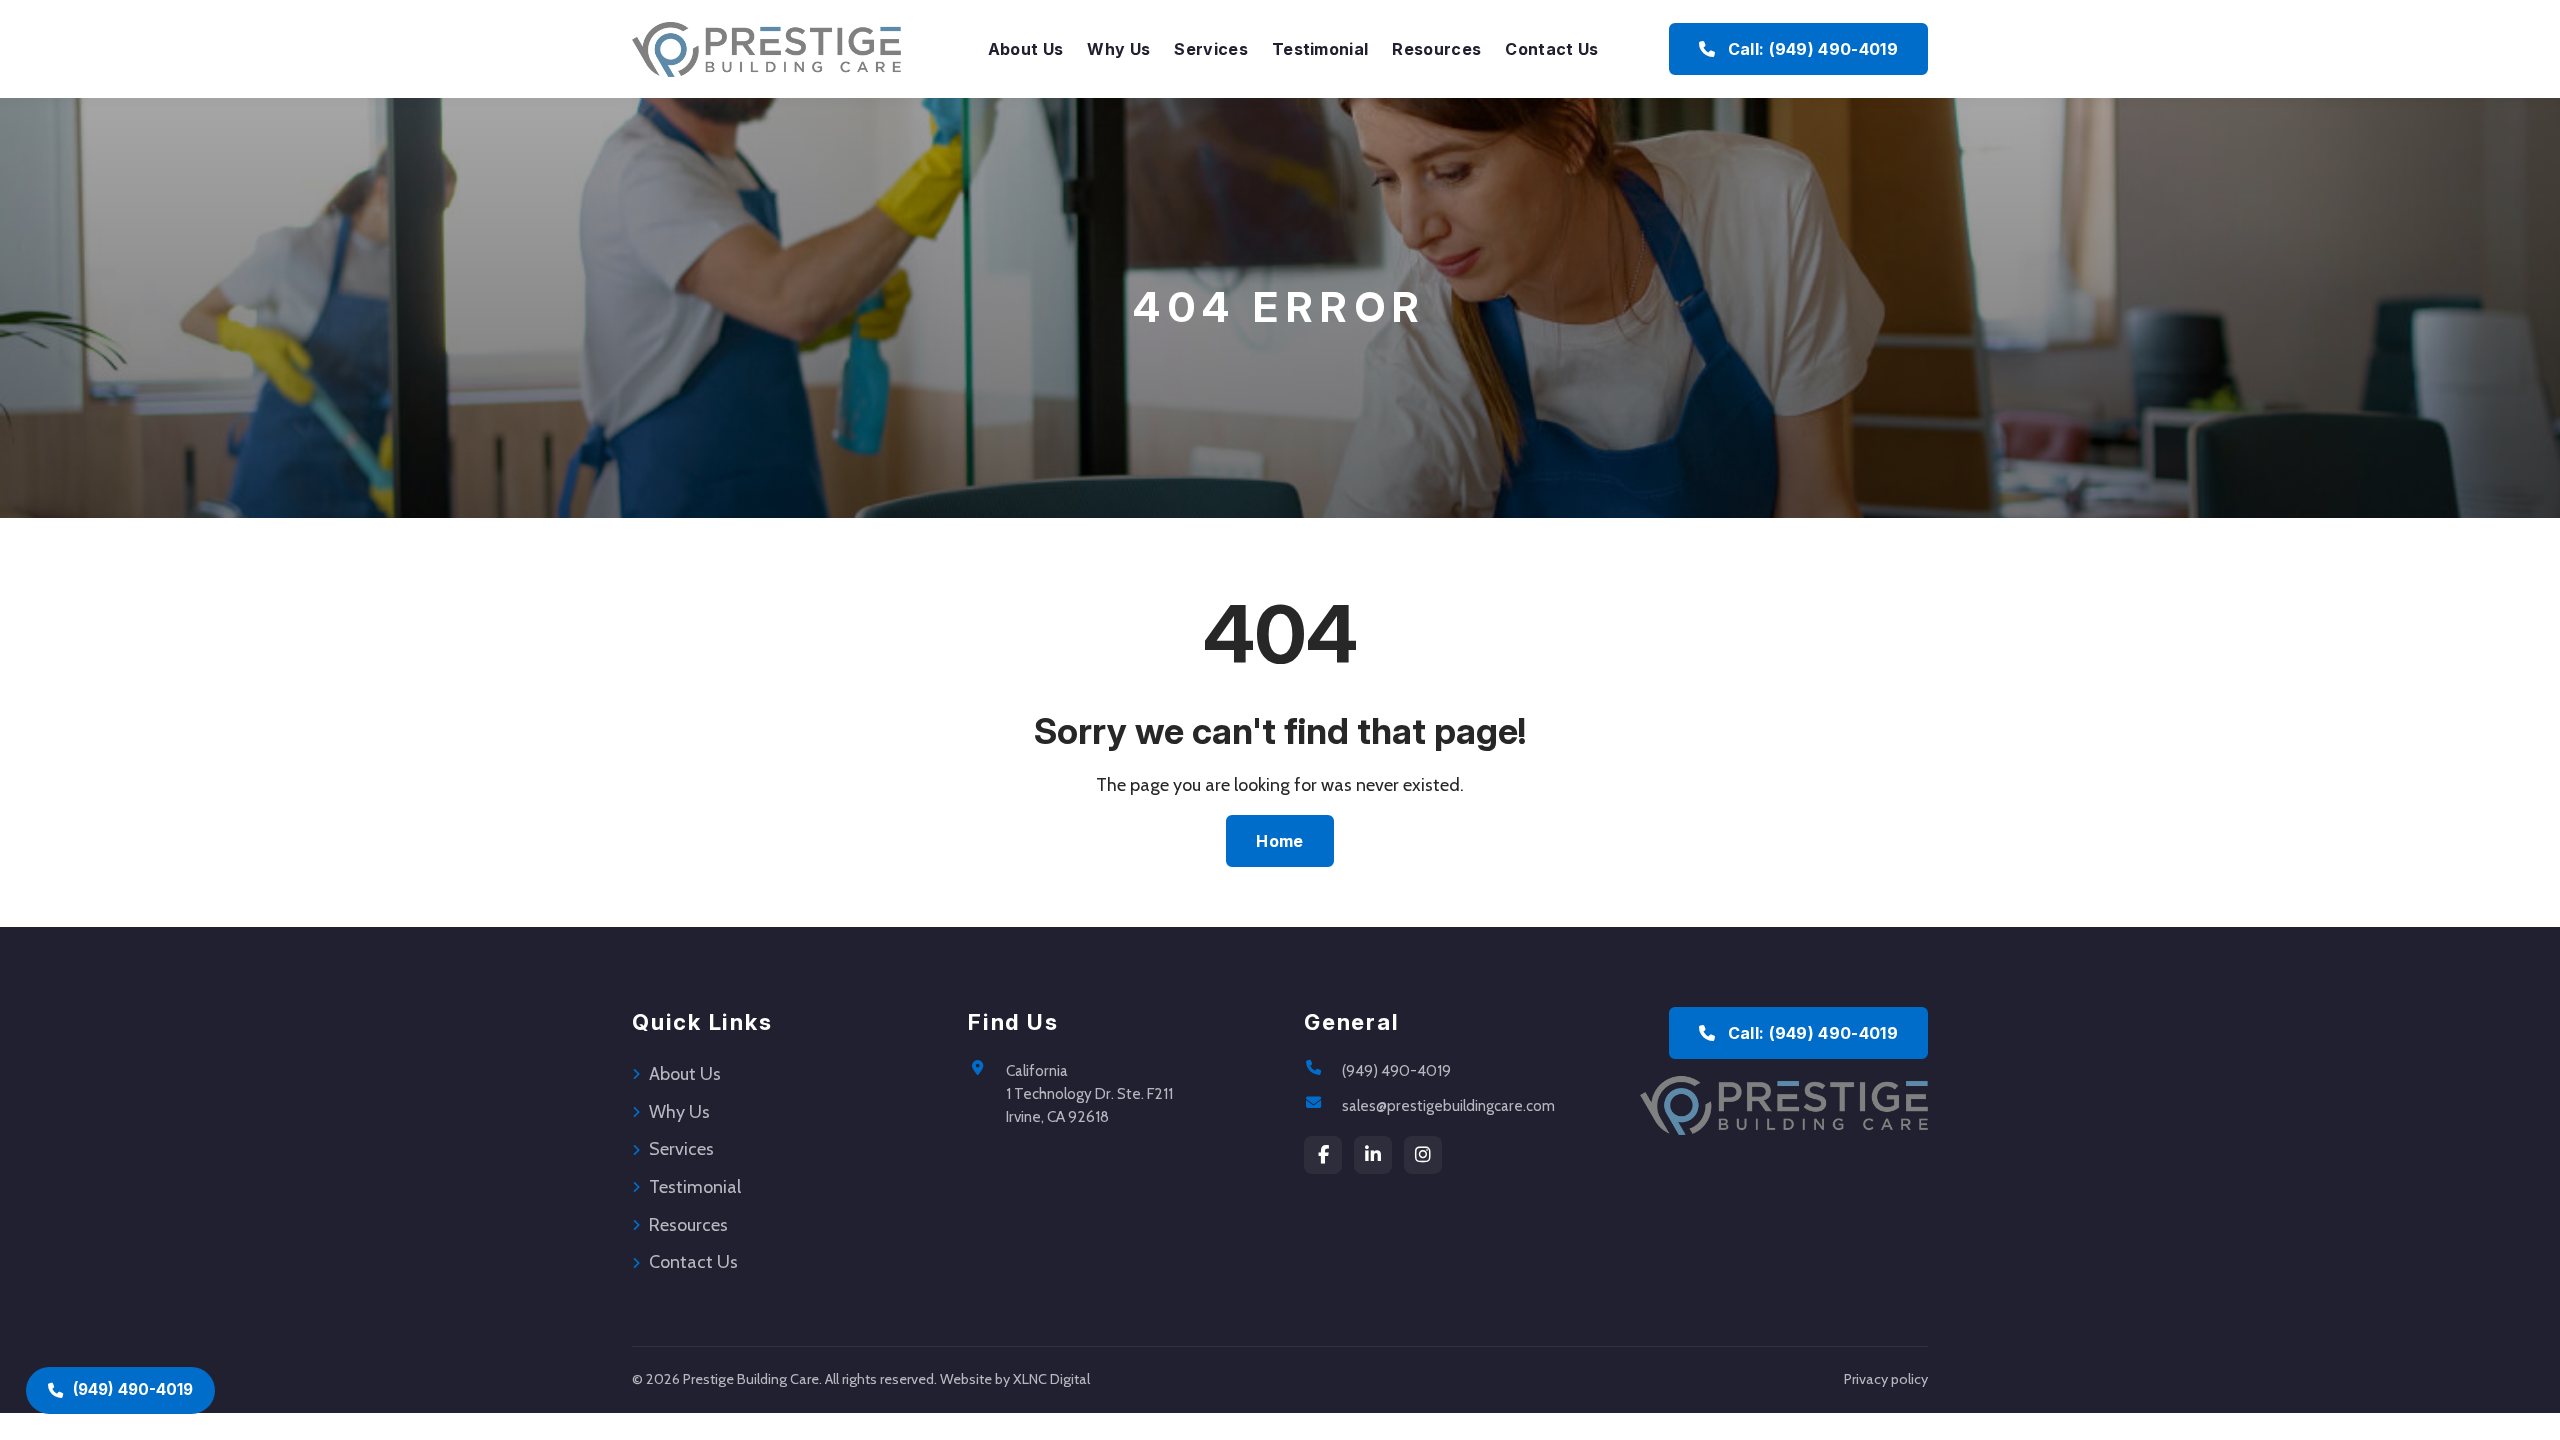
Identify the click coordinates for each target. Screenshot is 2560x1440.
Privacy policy (1886, 1379)
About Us (1026, 49)
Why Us (1118, 49)
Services (1211, 49)
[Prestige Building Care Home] (766, 49)
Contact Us (1551, 49)
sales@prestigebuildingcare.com (1448, 1105)
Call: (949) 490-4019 (1810, 49)
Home (1279, 841)
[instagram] (1423, 1155)
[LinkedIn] (1373, 1155)
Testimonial (1320, 49)
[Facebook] (1323, 1155)
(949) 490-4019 (1396, 1070)
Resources (1436, 49)
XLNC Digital (1051, 1379)
